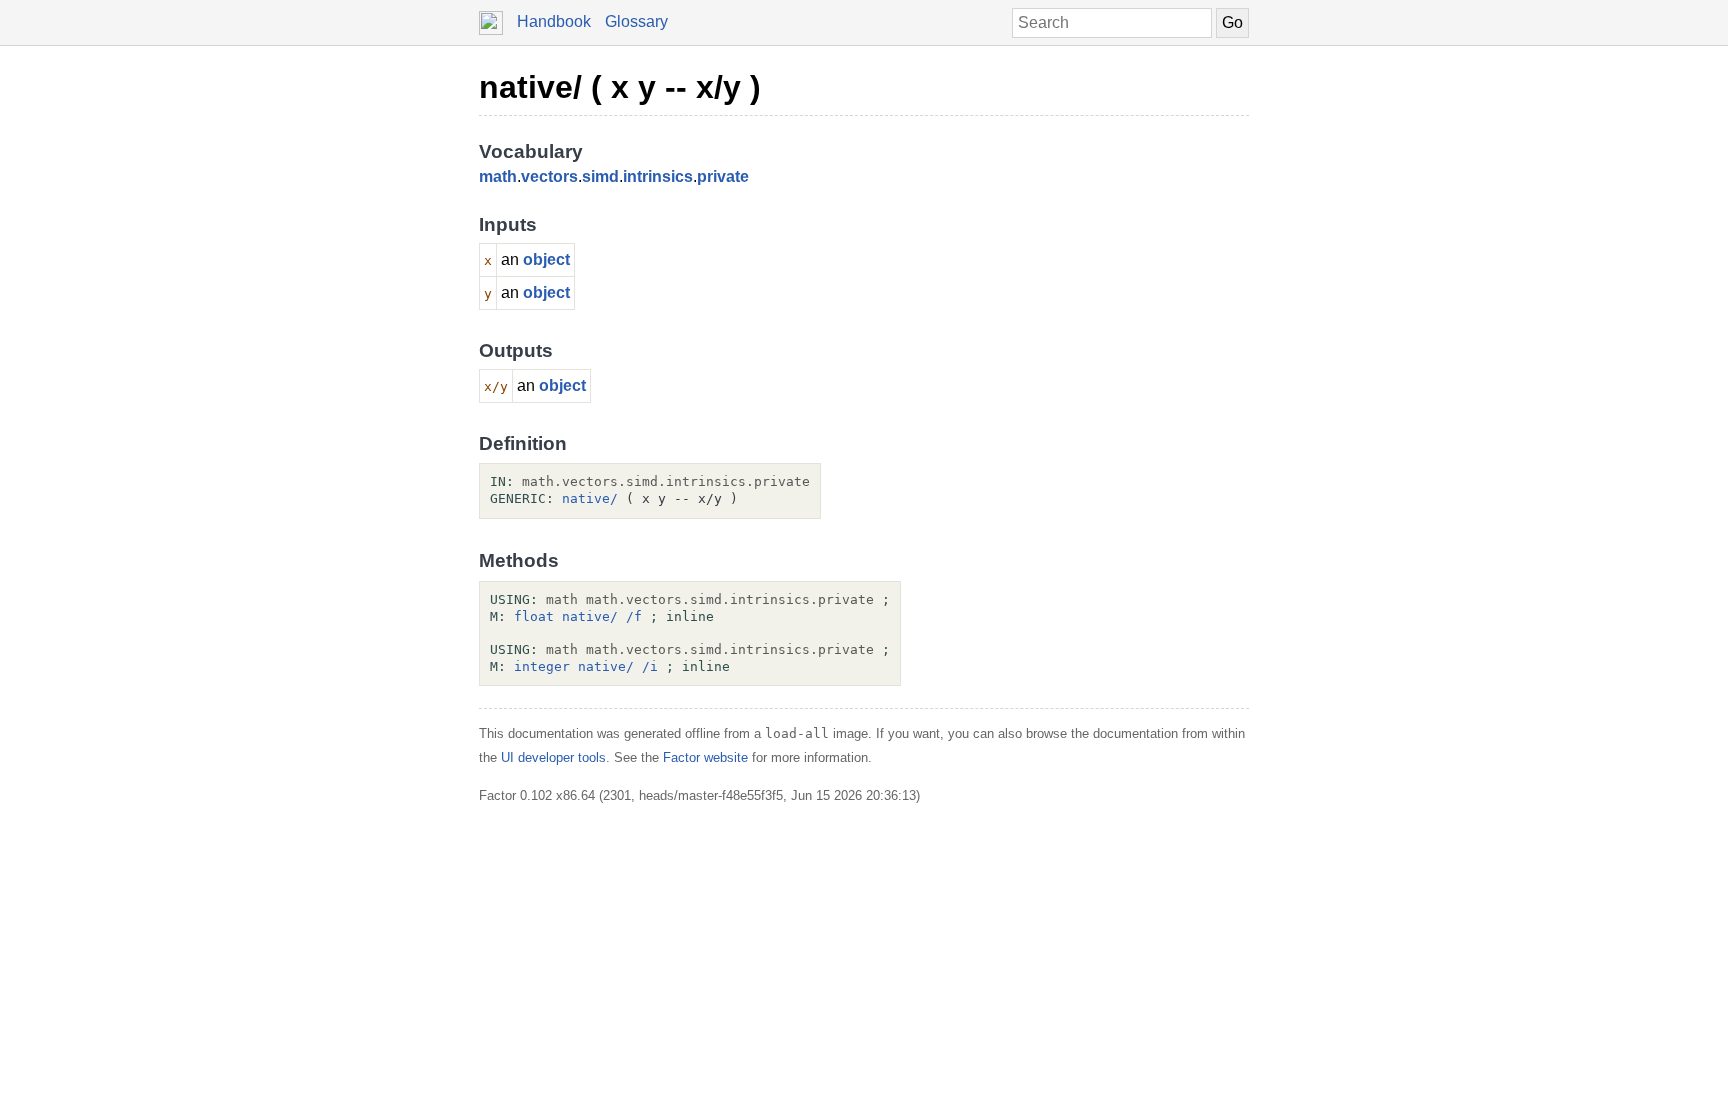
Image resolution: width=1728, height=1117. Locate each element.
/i (650, 666)
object (546, 259)
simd (600, 176)
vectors (549, 176)
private (723, 176)
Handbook (554, 21)
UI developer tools (553, 757)
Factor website (705, 757)
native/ (590, 498)
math (498, 176)
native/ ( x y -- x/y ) (620, 87)
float (534, 616)
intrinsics (658, 176)
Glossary (636, 21)
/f (634, 616)
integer (542, 666)
